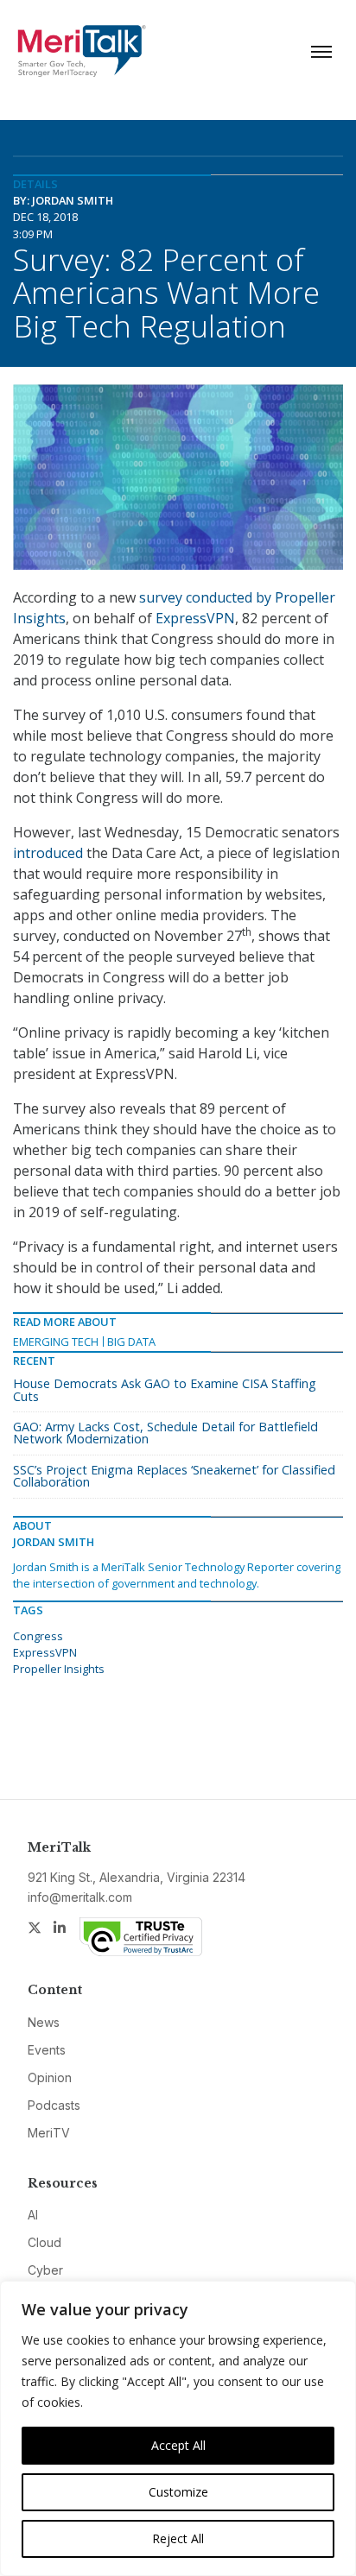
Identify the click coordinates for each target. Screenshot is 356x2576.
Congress (38, 1636)
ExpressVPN (195, 618)
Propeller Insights (59, 1669)
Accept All (178, 2445)
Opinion (50, 2077)
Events (47, 2050)
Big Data (131, 1342)
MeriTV (49, 2133)
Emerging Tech (56, 1342)
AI (33, 2215)
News (44, 2022)
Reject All (178, 2538)
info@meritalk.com (80, 1897)
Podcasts (54, 2105)
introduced (48, 853)
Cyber (45, 2270)
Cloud (44, 2242)
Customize (178, 2492)
